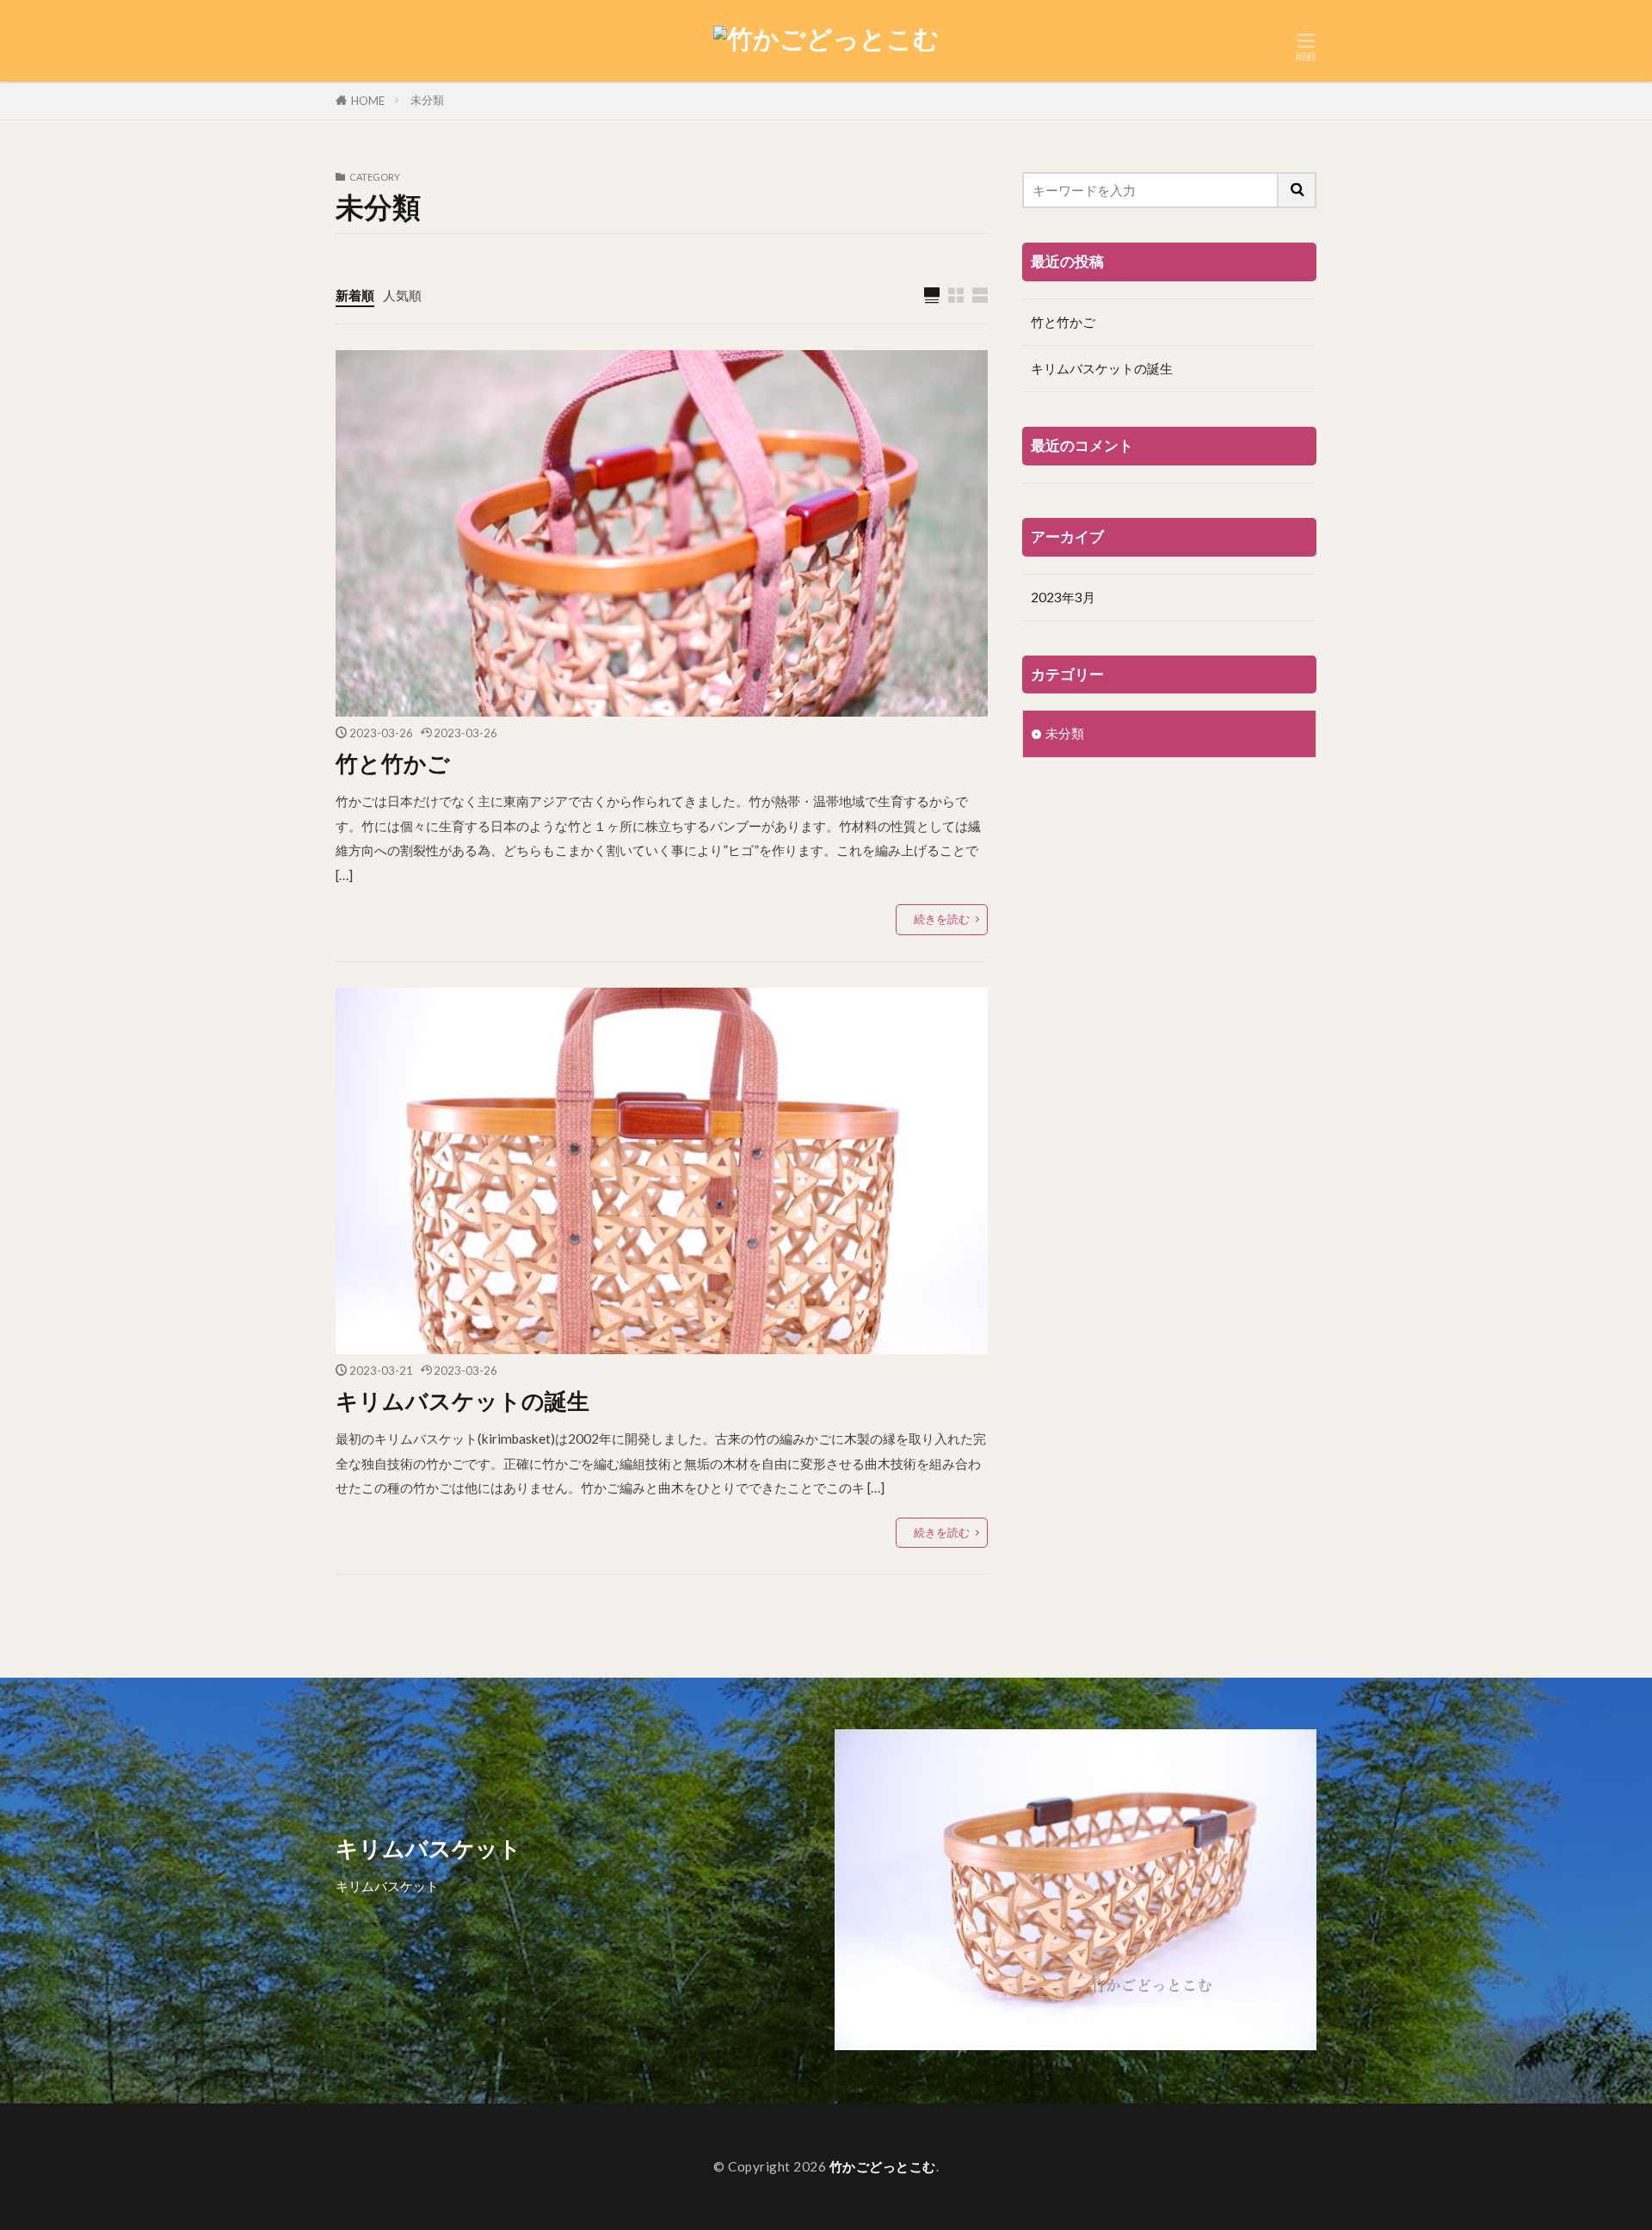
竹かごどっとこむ (883, 2166)
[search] (1298, 190)
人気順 (402, 295)
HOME (368, 101)
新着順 (355, 295)
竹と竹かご (393, 763)
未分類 (427, 100)
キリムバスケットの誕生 (462, 1401)
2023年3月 (1063, 597)
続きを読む (942, 919)
